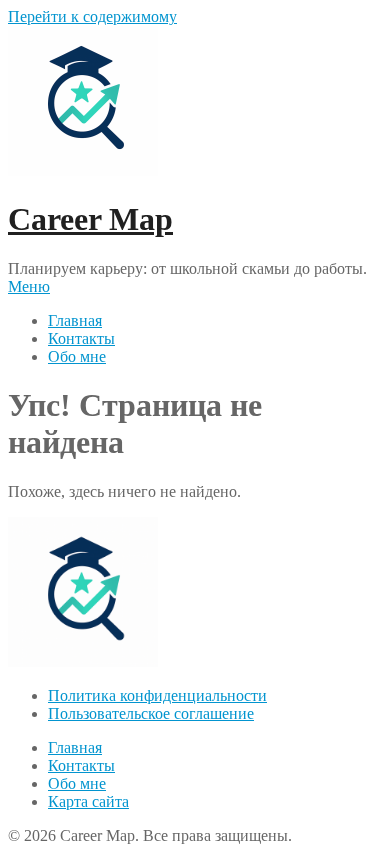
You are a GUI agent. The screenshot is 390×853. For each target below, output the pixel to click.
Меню (29, 286)
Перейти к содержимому (92, 16)
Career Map (90, 219)
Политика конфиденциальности (157, 695)
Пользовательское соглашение (151, 713)
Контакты (81, 338)
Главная (75, 320)
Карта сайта (88, 801)
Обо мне (77, 356)
